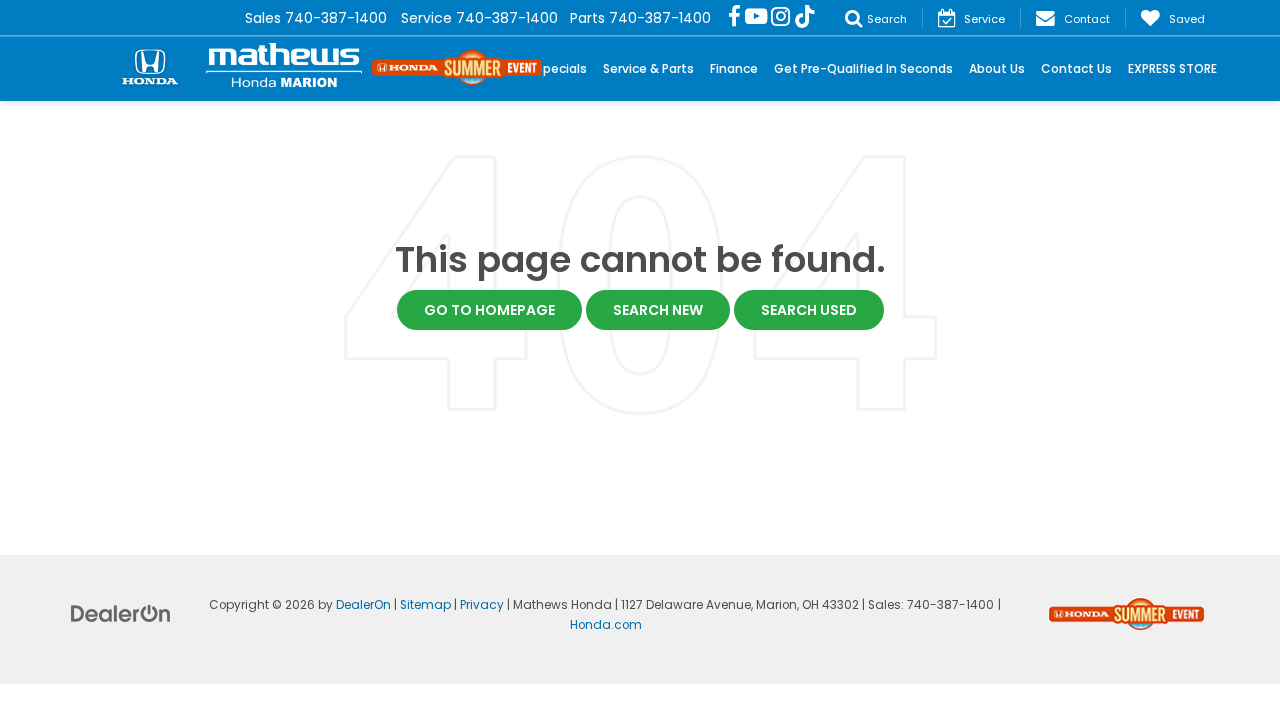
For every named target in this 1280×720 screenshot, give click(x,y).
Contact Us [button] (1076, 68)
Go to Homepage (489, 310)
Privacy (482, 605)
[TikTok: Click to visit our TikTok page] (805, 18)
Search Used (809, 310)
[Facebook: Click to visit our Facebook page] (734, 18)
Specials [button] (561, 68)
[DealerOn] (121, 613)
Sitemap (425, 605)
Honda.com (606, 625)
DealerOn (363, 605)
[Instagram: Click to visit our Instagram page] (780, 18)
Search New (658, 310)
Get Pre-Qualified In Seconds (863, 68)
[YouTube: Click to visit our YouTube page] (756, 18)
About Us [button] (997, 68)
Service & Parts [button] (648, 68)
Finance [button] (734, 68)
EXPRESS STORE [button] (1172, 68)
